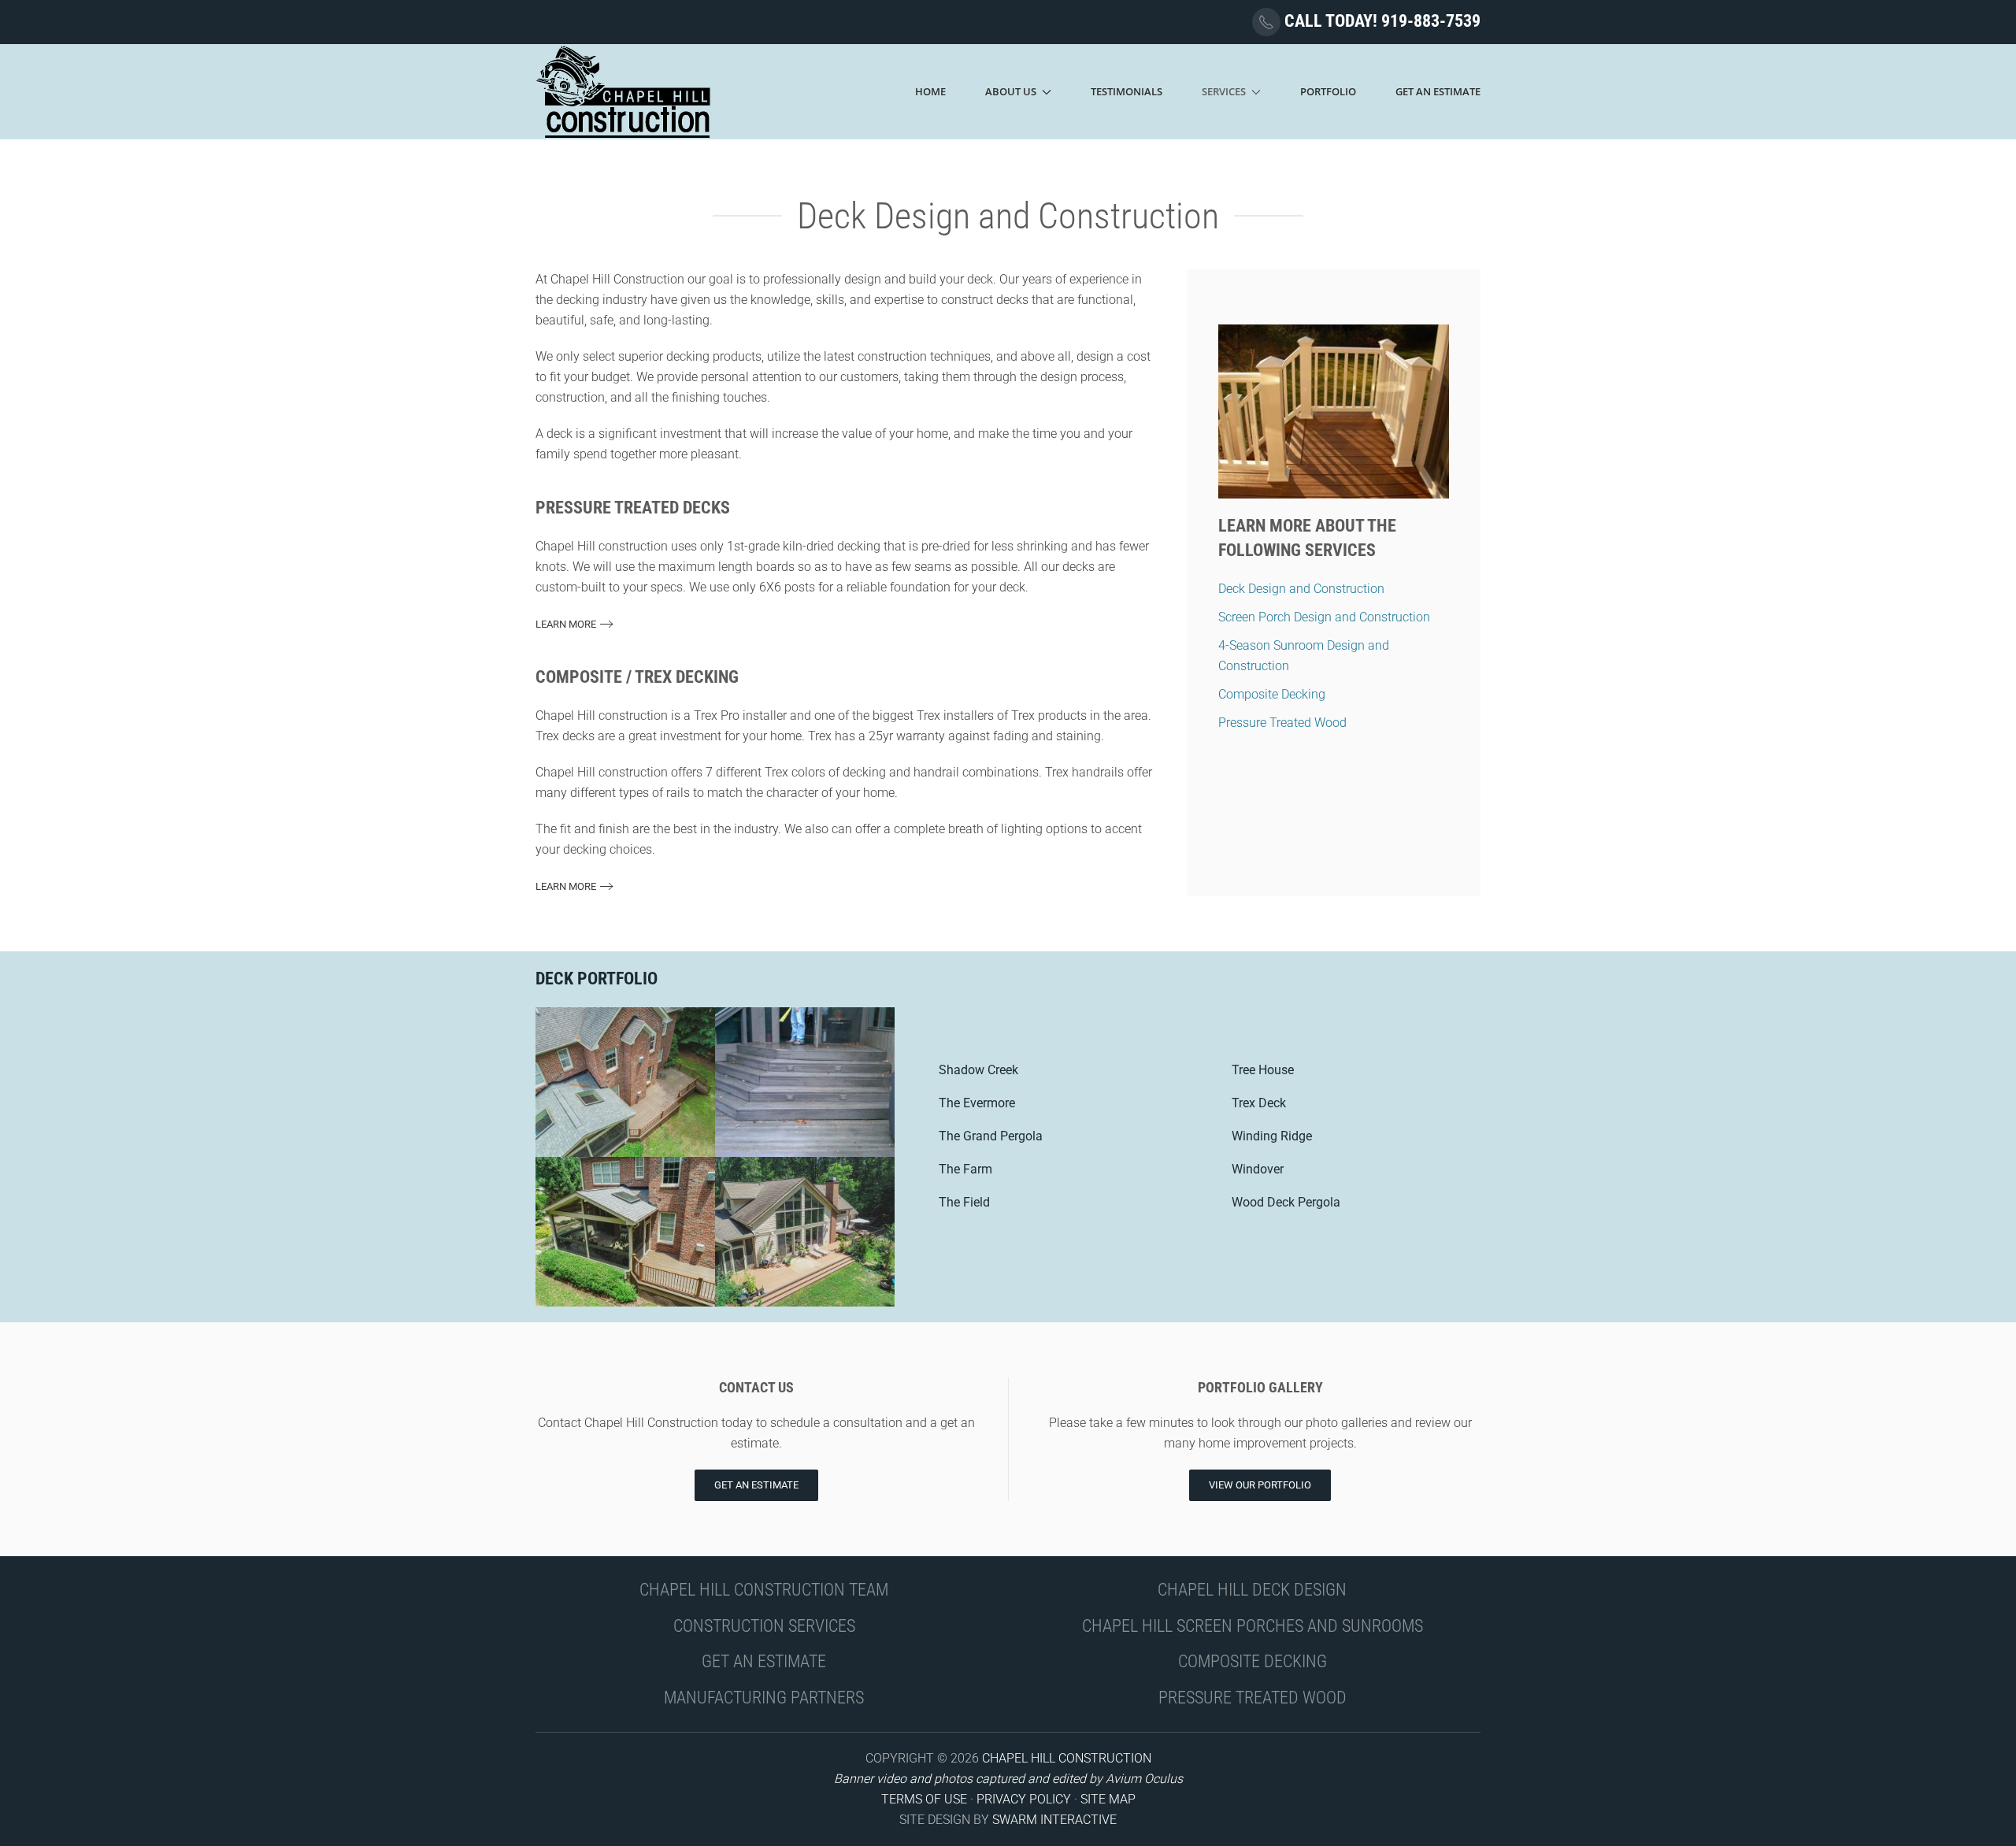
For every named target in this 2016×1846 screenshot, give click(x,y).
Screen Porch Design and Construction (1324, 617)
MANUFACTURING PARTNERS (764, 1698)
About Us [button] (1011, 91)
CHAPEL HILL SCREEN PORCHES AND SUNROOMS (1253, 1626)
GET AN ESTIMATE (764, 1661)
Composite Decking (1272, 694)
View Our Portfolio (1260, 1485)
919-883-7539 (1431, 21)
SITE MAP (1108, 1799)
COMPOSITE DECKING (1253, 1661)
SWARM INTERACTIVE (1054, 1820)
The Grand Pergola (991, 1136)
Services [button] (1224, 91)
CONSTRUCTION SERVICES (764, 1626)
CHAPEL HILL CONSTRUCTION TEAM (764, 1590)
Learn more (566, 624)
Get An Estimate (1438, 91)
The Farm (965, 1169)
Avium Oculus (1144, 1779)
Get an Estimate (756, 1485)
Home (930, 91)
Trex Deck (1259, 1103)
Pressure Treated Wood (1282, 723)
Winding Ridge (1272, 1136)
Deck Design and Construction (1301, 589)
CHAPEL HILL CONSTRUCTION (1067, 1758)
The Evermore (977, 1103)
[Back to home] (624, 92)
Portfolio (1328, 91)
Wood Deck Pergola (1286, 1202)
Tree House (1263, 1070)
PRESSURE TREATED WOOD (1253, 1698)
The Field (964, 1202)
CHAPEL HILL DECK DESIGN (1252, 1590)
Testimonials (1127, 91)
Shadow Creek (978, 1070)
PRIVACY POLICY (1024, 1799)
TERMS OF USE (924, 1799)
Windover (1258, 1169)
